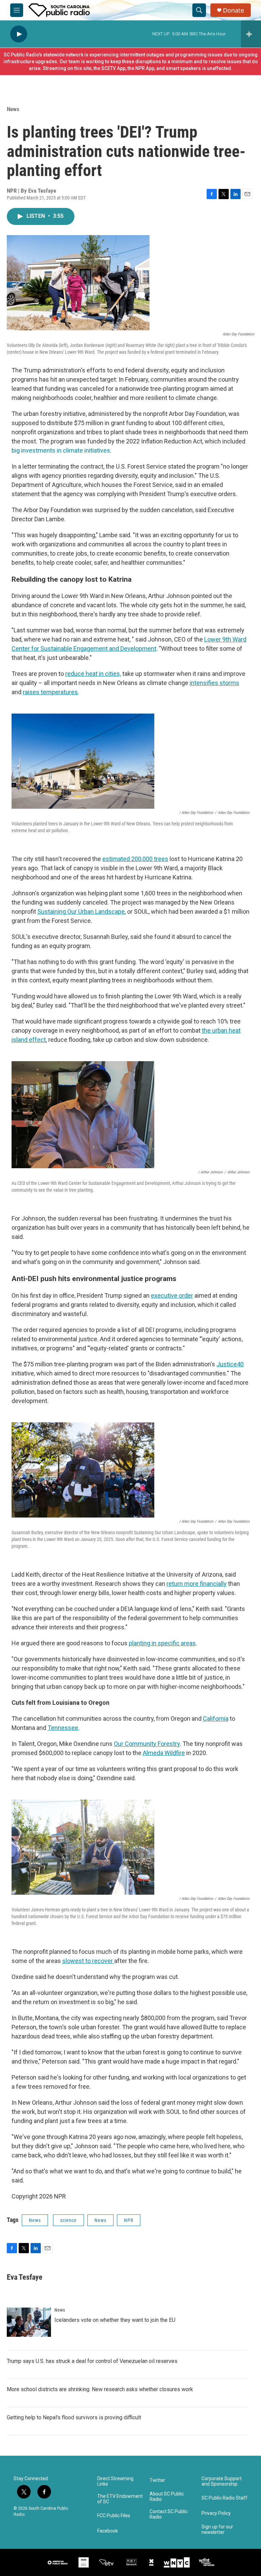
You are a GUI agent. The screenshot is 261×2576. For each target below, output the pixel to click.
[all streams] (251, 34)
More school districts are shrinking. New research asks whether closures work (100, 2389)
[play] (19, 34)
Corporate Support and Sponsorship (222, 2481)
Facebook (108, 2531)
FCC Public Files (114, 2516)
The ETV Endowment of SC (120, 2499)
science (68, 2220)
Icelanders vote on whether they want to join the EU (115, 2320)
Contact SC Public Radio (169, 2514)
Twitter (157, 2480)
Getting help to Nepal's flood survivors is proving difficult (74, 2417)
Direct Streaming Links (115, 2481)
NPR (129, 2220)
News (13, 109)
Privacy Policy (216, 2513)
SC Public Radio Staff (224, 2498)
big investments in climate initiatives (61, 450)
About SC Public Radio (167, 2497)
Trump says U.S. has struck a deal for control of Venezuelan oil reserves (92, 2361)
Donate (233, 10)
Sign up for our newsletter (217, 2530)
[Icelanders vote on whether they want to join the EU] (29, 2322)
